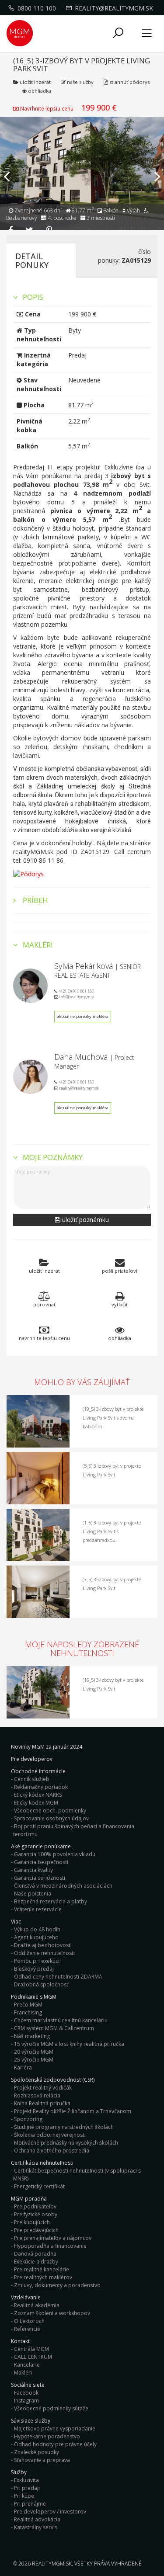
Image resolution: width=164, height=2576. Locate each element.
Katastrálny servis (36, 2527)
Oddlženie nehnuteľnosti (44, 1953)
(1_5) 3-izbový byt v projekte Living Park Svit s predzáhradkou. (112, 1531)
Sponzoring (28, 2119)
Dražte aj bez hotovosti (43, 1945)
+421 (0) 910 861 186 (76, 991)
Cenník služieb (32, 1779)
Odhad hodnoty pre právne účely (55, 2444)
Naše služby (80, 82)
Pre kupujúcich (32, 2222)
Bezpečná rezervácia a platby (51, 1901)
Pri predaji (27, 2488)
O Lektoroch (29, 2321)
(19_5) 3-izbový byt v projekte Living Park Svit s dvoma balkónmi (113, 1418)
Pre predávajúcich (36, 2230)
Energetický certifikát (39, 2186)
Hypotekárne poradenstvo (47, 2436)
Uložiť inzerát (35, 82)
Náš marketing (32, 2036)
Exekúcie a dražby (36, 2262)
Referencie (27, 2329)
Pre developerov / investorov (50, 2512)
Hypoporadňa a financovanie (50, 2246)
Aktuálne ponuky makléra (83, 1016)
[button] (118, 33)
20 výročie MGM (34, 2052)
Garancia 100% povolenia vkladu (55, 1854)
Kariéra (23, 2067)
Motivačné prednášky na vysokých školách (66, 2143)
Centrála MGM (31, 2349)
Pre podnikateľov (35, 2206)
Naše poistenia (33, 1894)
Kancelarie (27, 2365)
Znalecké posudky (37, 2452)
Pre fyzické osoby (36, 2214)
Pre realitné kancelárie (42, 2269)
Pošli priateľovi (120, 1271)
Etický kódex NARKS (38, 1795)
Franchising (28, 2012)
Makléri (23, 2373)
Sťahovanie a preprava (42, 2460)
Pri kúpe (24, 2496)
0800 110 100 (37, 8)
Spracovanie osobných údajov (51, 1818)
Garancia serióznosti (40, 1878)
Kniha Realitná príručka (42, 2103)
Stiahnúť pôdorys (129, 82)
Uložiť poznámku (85, 1220)
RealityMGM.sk (52, 2564)
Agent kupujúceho (36, 1937)
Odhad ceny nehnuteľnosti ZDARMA (58, 1977)
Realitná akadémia (37, 2305)
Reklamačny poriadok (41, 1787)
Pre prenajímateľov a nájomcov (53, 2238)
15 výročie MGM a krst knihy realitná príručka (69, 2044)
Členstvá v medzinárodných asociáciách (63, 1886)
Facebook (26, 2393)
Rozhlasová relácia (37, 2095)
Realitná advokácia (37, 2519)
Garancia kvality (33, 1870)
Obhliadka (39, 91)
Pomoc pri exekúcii (37, 1961)
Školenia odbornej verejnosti (50, 2135)
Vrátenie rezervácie (38, 1909)
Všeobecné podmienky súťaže (51, 2408)
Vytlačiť (120, 1304)
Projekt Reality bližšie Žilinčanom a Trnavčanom (73, 2111)
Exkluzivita (26, 2480)
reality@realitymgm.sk (114, 8)
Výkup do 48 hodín (37, 1929)
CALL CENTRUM (33, 2357)
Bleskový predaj (34, 1969)
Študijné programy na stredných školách (64, 2127)
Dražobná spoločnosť (41, 1984)
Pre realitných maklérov (43, 2277)
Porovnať (44, 1304)
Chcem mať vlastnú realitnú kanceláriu (61, 2020)
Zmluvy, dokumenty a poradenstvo (57, 2285)
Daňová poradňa (35, 2254)
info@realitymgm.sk (76, 997)
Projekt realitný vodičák (43, 2088)
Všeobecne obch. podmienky (50, 1810)
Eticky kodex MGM (36, 1803)
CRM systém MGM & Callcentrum (54, 2028)
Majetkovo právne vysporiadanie (55, 2428)
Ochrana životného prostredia (52, 2151)
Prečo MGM (28, 2005)
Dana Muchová (81, 1057)
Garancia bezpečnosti (41, 1862)
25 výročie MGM (34, 2060)
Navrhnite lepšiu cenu (47, 108)
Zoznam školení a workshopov (52, 2313)
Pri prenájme (30, 2504)
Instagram (26, 2401)
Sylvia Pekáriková (84, 966)
